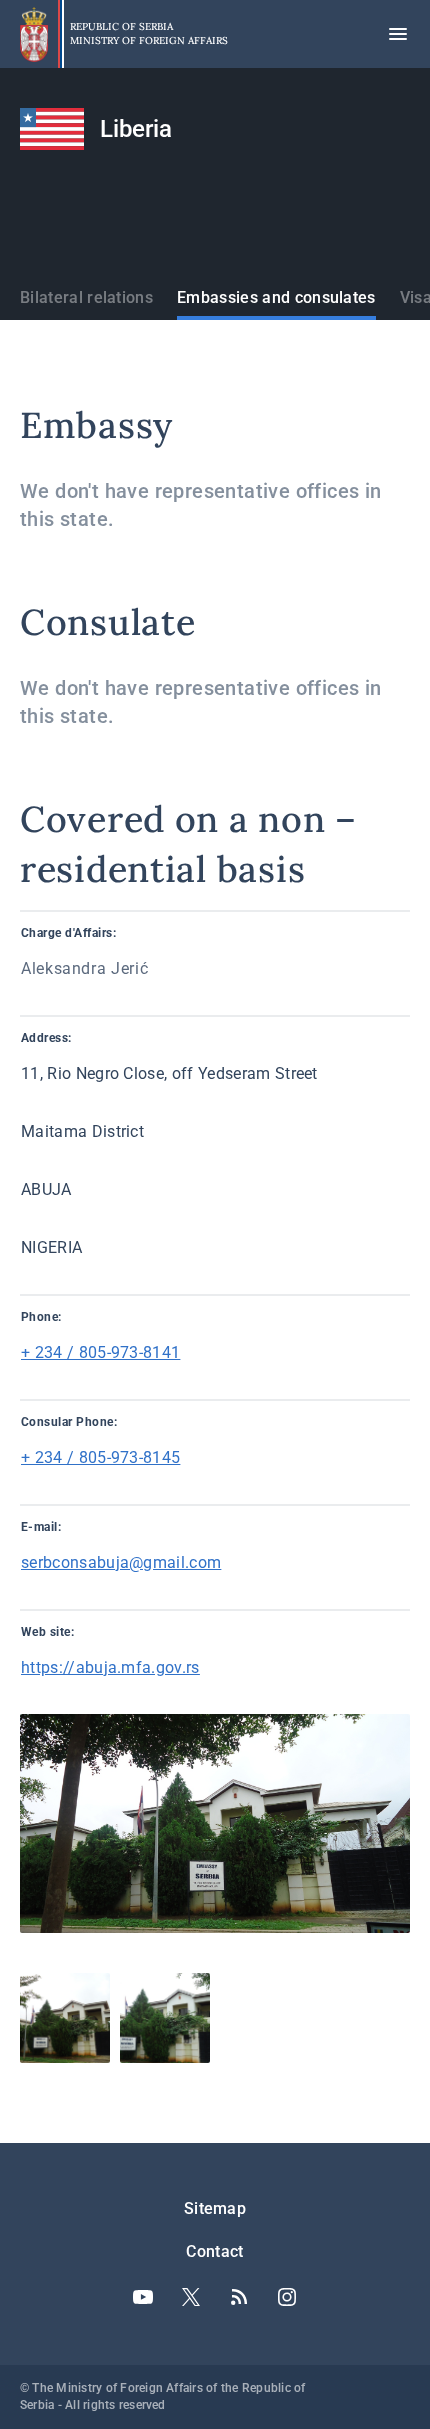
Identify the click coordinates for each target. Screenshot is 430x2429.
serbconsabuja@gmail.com (121, 1562)
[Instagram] (287, 2297)
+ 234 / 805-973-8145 (100, 1457)
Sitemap (215, 2208)
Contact (214, 2251)
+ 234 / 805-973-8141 (100, 1352)
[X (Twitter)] (191, 2297)
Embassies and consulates (276, 297)
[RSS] (239, 2297)
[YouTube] (143, 2297)
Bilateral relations (86, 297)
